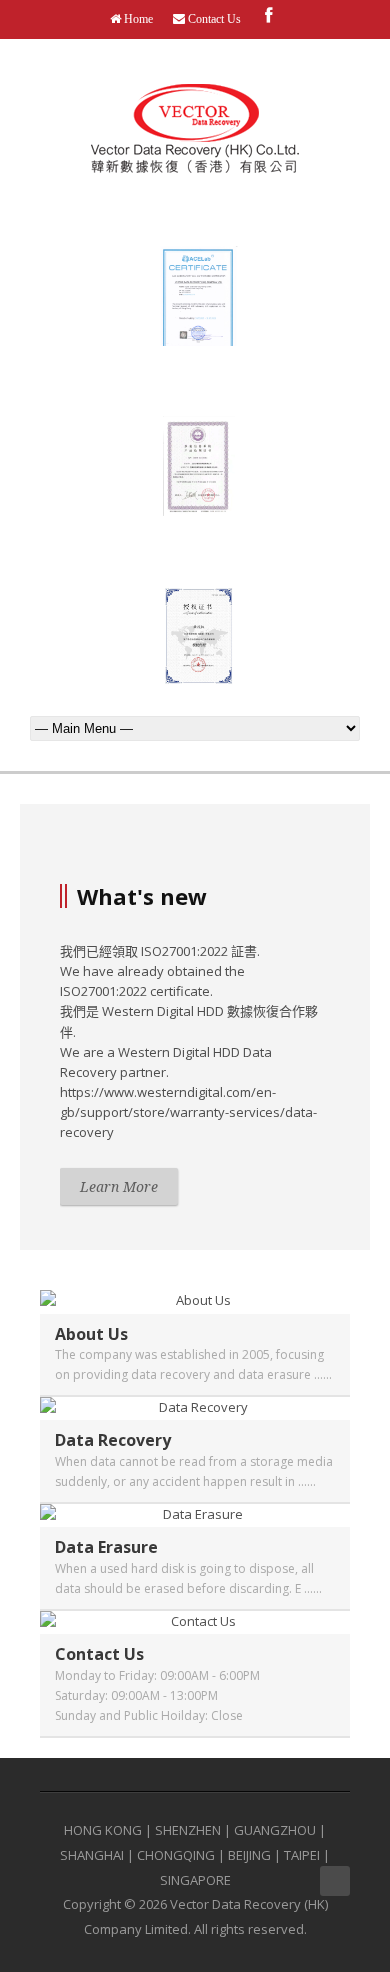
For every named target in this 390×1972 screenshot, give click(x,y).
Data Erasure (106, 1547)
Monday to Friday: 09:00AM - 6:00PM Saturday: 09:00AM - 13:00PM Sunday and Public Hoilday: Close (157, 1695)
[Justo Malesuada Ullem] (195, 1300)
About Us (91, 1334)
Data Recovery (113, 1440)
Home (137, 19)
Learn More (119, 1187)
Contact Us (213, 19)
